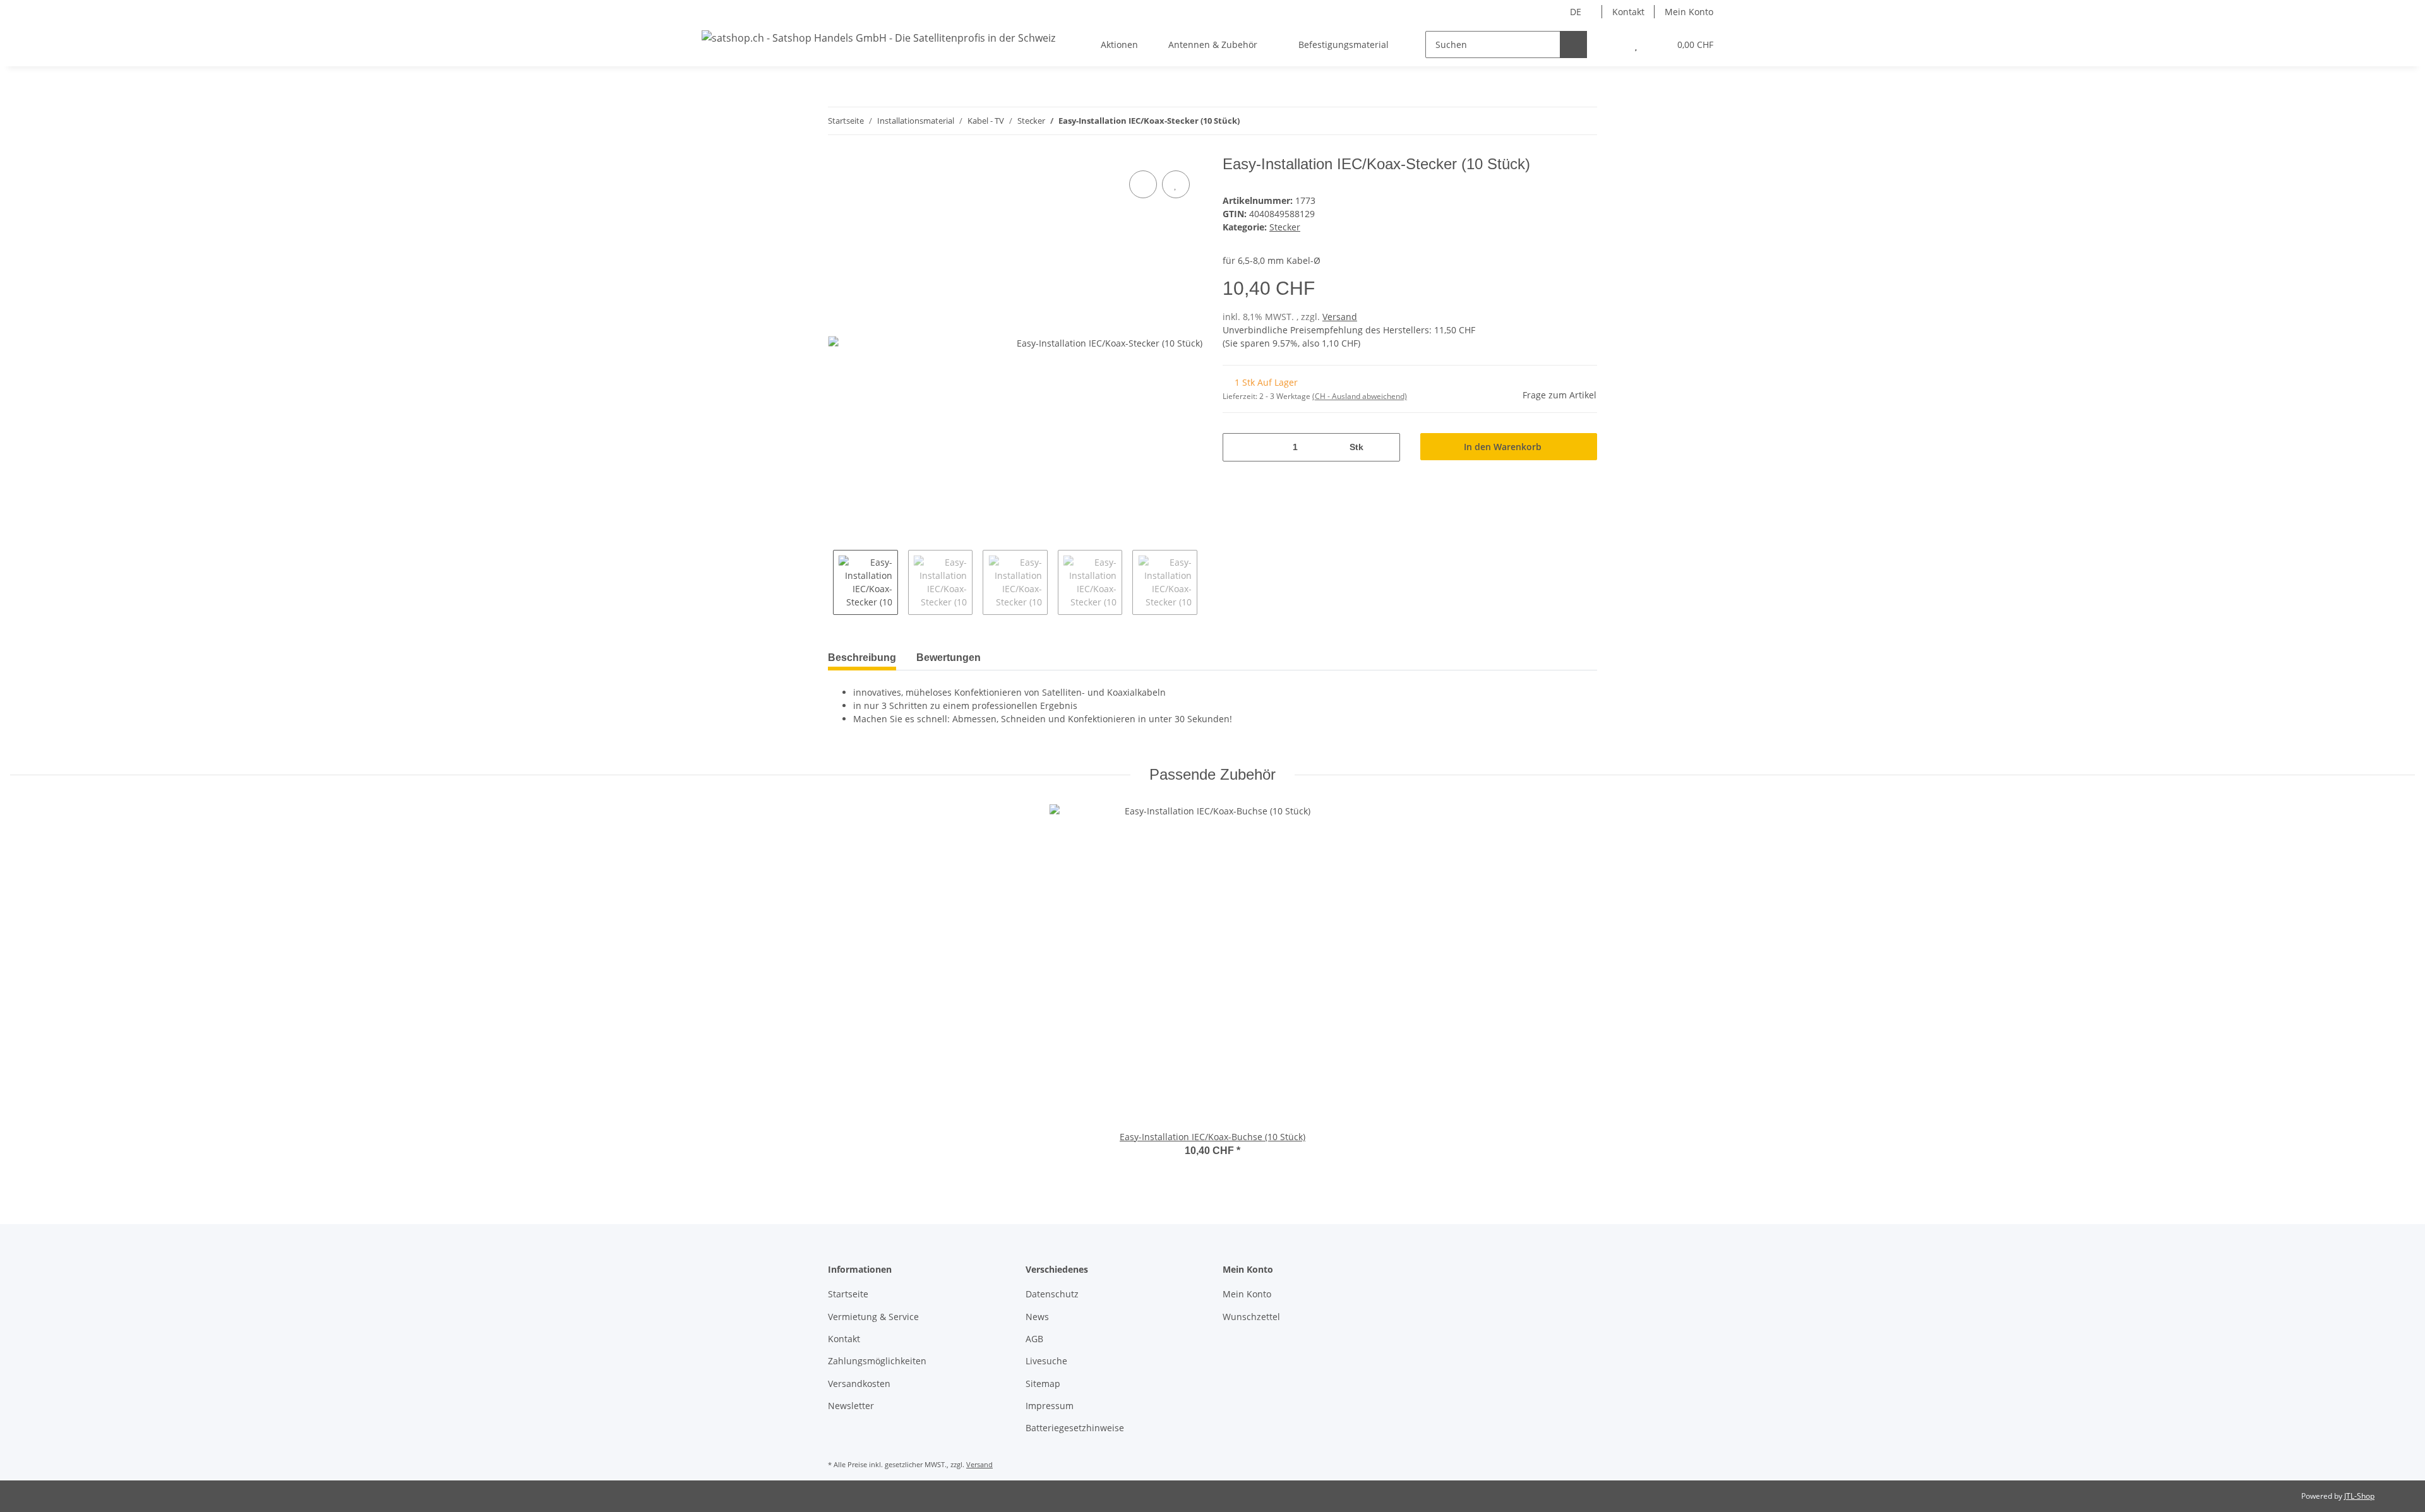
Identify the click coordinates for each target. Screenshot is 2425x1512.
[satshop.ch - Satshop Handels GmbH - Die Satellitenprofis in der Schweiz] (878, 38)
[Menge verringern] (1237, 447)
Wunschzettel (1251, 1317)
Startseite (848, 1294)
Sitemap (1043, 1384)
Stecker (1285, 227)
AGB (1034, 1339)
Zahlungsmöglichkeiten (877, 1361)
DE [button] (1576, 12)
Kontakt (1628, 12)
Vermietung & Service (873, 1317)
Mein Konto (1689, 12)
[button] (1611, 45)
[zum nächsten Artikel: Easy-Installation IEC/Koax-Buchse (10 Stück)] (1584, 121)
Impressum (1050, 1406)
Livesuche (1046, 1361)
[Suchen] (1573, 45)
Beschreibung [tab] (862, 658)
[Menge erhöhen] (1386, 447)
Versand (1340, 317)
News (1037, 1317)
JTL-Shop (2359, 1496)
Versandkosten (859, 1384)
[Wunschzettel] (1636, 45)
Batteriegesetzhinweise (1075, 1428)
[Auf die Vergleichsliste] (1143, 184)
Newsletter (851, 1406)
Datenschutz (1052, 1294)
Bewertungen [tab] (949, 658)
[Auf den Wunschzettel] (1176, 184)
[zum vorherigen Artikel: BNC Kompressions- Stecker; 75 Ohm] (1556, 121)
